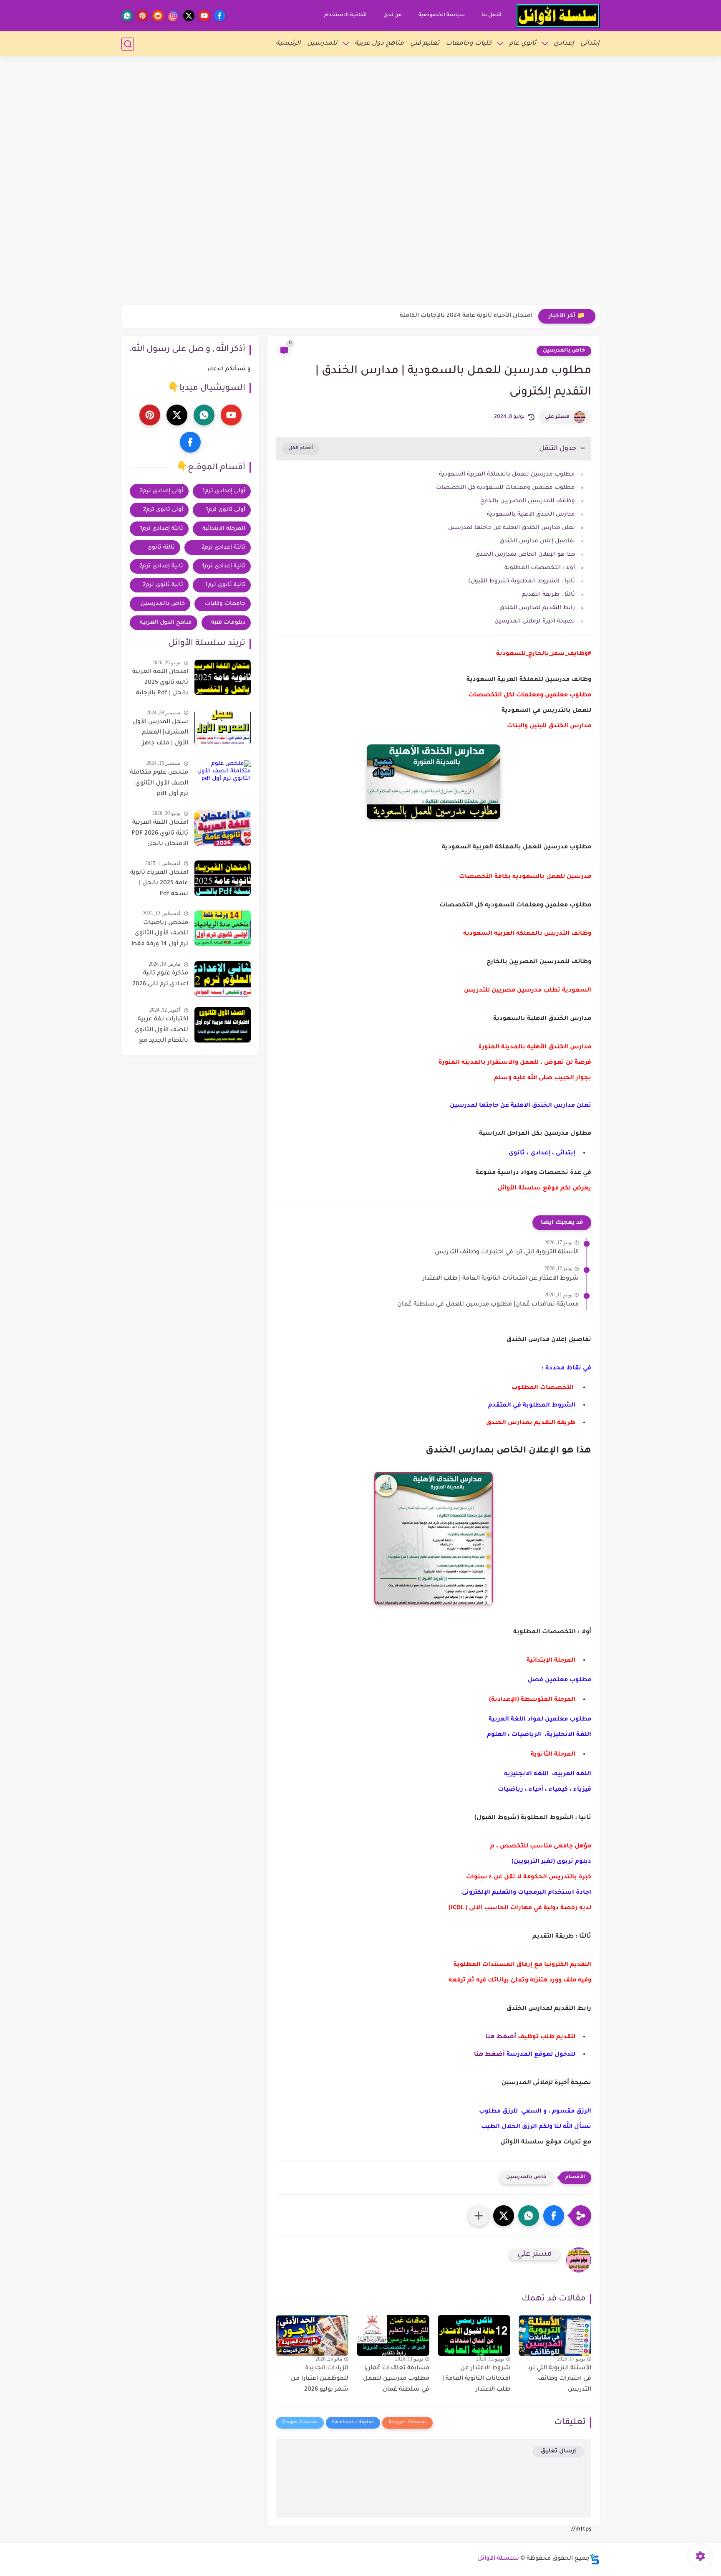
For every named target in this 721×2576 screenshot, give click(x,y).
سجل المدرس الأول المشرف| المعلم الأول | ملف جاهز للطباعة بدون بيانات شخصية (160, 734)
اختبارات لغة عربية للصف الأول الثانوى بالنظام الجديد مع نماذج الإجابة (161, 1032)
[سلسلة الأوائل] (558, 16)
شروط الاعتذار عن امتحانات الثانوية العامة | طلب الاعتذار (501, 1279)
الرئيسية (288, 44)
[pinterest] (142, 16)
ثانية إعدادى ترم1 (224, 566)
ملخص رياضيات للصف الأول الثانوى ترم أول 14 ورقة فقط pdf (160, 935)
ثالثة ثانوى (161, 548)
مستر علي (557, 417)
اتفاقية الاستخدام (345, 15)
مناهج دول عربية (379, 44)
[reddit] (158, 16)
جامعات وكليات (225, 604)
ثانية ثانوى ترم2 (163, 585)
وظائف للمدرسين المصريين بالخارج (527, 501)
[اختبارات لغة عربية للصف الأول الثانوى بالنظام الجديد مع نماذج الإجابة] (223, 1025)
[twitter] (189, 16)
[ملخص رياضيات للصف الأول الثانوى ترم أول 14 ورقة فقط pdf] (223, 928)
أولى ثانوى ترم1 (226, 510)
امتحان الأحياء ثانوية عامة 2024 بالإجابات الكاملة (466, 316)
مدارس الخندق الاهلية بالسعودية (531, 515)
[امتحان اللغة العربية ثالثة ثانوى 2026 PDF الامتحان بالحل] (223, 828)
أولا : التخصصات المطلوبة (540, 568)
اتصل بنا (492, 15)
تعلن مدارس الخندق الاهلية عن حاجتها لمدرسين (512, 528)
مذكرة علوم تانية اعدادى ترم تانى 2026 (160, 979)
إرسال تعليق (558, 2451)
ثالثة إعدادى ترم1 (161, 529)
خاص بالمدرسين (564, 351)
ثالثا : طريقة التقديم (548, 595)
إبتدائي (590, 44)
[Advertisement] (360, 58)
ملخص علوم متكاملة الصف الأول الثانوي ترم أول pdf (159, 783)
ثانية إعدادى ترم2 (161, 566)
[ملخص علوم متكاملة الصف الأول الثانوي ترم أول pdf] (223, 778)
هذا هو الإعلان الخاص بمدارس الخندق (525, 555)
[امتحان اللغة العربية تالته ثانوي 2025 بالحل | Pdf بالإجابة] (223, 677)
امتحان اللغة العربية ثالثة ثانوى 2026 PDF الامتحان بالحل (160, 834)
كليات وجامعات (469, 44)
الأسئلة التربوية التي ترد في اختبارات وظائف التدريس (507, 1253)
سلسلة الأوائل (498, 2559)
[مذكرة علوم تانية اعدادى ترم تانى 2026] (223, 979)
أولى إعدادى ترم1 (224, 491)
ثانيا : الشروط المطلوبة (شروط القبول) (522, 581)
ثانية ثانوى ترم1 (225, 585)
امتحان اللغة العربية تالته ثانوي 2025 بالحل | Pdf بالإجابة (160, 683)
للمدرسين (322, 44)
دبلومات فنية (228, 623)
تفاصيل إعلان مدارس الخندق (536, 541)
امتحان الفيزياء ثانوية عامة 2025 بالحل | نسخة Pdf (159, 884)
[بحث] (128, 44)
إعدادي (564, 44)
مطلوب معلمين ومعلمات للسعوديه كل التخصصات (505, 488)
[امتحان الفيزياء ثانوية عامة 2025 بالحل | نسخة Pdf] (223, 878)
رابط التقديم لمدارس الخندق (537, 608)
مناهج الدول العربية (166, 623)
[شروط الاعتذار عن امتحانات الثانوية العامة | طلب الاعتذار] (474, 2336)
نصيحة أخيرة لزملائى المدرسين (535, 621)
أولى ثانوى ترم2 (163, 510)
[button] (554, 2216)
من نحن (393, 15)
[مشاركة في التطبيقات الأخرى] (479, 2216)
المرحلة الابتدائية (224, 529)
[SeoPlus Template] (595, 2559)
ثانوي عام (523, 44)
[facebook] (220, 16)
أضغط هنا (501, 2037)
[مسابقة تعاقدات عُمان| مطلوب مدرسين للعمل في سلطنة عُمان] (393, 2336)
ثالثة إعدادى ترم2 (223, 548)
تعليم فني (425, 44)
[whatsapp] (127, 16)
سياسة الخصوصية (442, 15)
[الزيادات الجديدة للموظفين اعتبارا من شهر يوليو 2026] (312, 2336)
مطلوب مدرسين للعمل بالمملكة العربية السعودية (507, 474)
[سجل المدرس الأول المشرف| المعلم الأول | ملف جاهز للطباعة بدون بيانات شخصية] (223, 728)
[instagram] (173, 16)
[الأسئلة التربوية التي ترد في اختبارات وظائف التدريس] (555, 2336)
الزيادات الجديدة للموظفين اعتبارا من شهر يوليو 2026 (320, 2379)
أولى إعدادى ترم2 (161, 491)
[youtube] (204, 16)
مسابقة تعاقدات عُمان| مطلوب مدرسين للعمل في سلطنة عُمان (488, 1305)
